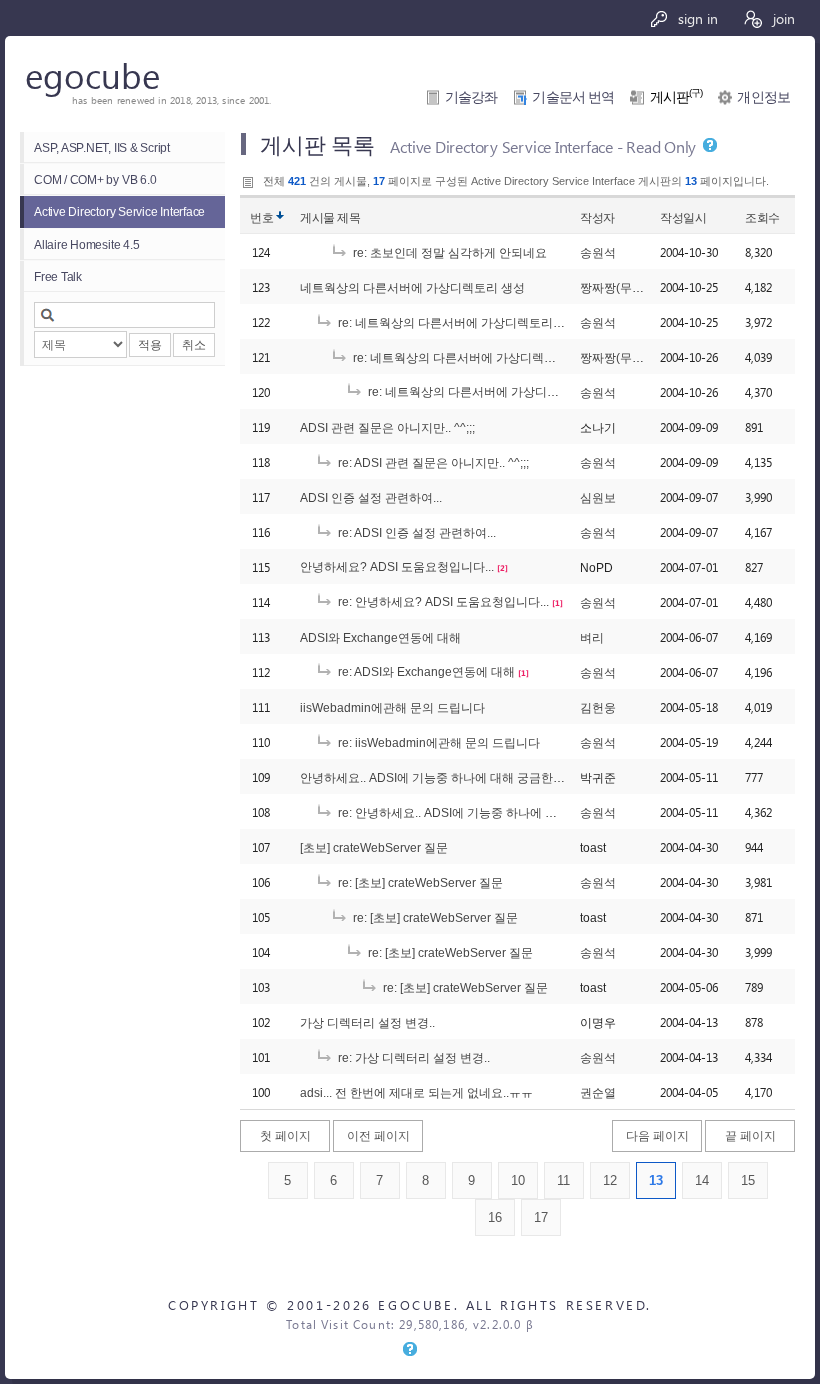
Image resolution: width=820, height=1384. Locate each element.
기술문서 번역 (573, 97)
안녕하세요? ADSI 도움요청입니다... (397, 566)
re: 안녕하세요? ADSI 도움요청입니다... (442, 601)
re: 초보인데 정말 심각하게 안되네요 (448, 252)
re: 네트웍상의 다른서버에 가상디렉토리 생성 (457, 322)
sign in (696, 18)
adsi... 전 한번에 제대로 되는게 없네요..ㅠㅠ (416, 1092)
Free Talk (58, 276)
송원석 (598, 252)
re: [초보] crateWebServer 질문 (419, 882)
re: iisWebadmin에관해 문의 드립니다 (437, 742)
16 (495, 1217)
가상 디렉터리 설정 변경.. (367, 1022)
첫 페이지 (285, 1135)
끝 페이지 (750, 1135)
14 (702, 1180)
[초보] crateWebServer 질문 (374, 847)
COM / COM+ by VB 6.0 (95, 179)
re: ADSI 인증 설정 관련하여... (415, 532)
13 (656, 1180)
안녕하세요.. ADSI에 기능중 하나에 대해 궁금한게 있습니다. (459, 777)
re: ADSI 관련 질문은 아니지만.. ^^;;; (432, 462)
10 (518, 1180)
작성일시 (683, 217)
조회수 (762, 217)
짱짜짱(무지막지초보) (638, 287)
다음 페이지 (657, 1135)
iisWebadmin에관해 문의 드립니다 (392, 707)
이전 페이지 (378, 1135)
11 (563, 1180)
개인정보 (763, 97)
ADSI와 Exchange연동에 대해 (380, 637)
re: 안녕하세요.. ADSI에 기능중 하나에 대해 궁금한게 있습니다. (504, 812)
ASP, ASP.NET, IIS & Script (102, 147)
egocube (92, 74)
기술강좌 (471, 97)
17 (541, 1217)
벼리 (592, 637)
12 (610, 1180)
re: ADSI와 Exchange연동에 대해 (425, 671)
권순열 (598, 1092)
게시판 (676, 97)
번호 (261, 217)
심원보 (598, 497)
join (782, 18)
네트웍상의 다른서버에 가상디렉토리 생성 (412, 287)
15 (748, 1180)
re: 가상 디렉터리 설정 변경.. (412, 1057)
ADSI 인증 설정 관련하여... (371, 497)
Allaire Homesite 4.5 (86, 244)
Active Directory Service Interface (119, 211)
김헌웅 (598, 707)
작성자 (597, 217)
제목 (348, 217)
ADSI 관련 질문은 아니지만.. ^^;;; (387, 427)
